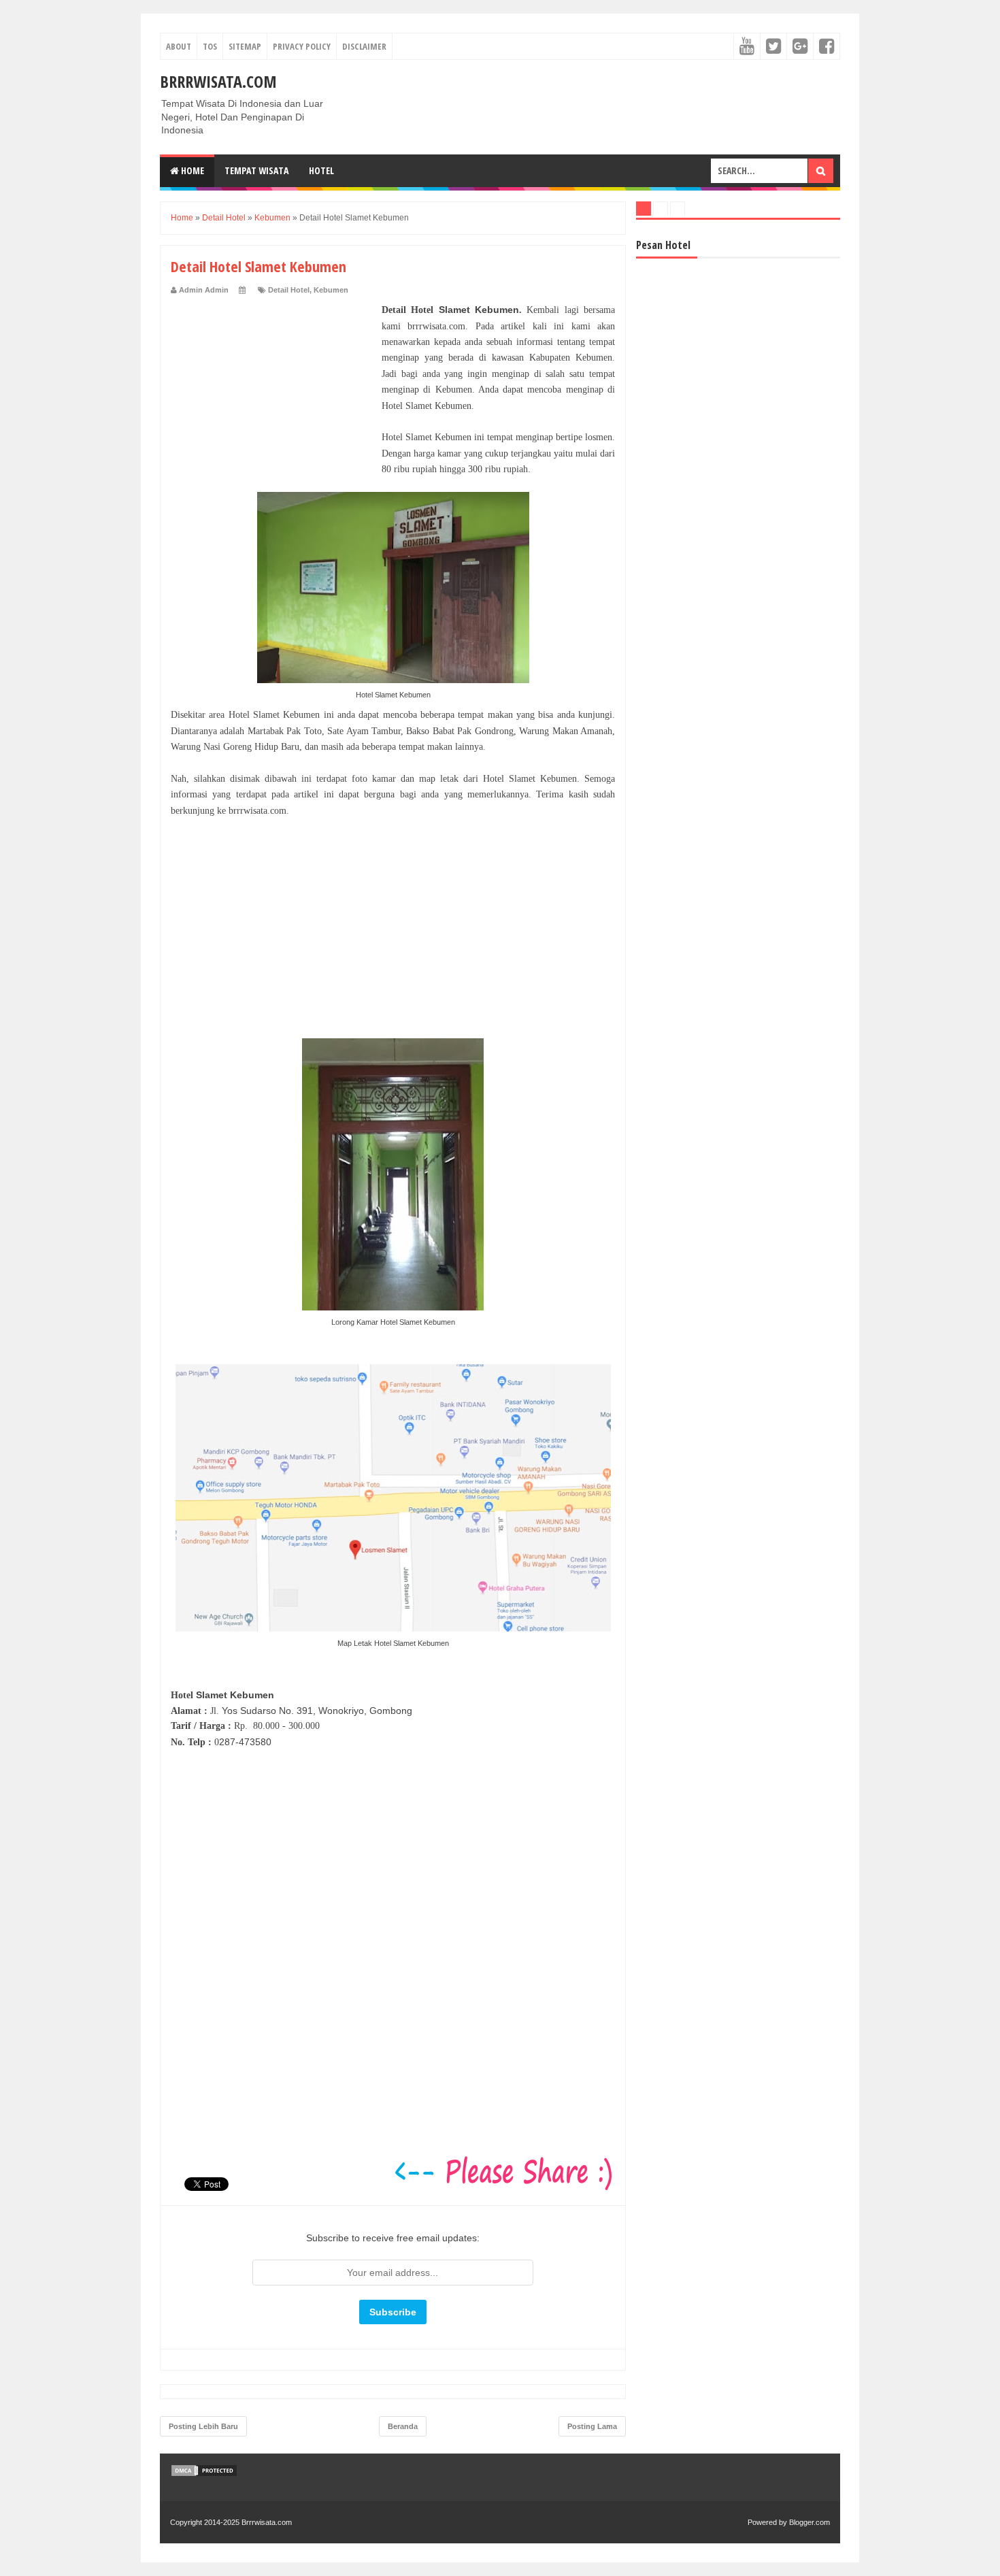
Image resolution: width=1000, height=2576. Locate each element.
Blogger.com (810, 2522)
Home (191, 170)
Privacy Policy (302, 46)
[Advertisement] (273, 387)
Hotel (321, 170)
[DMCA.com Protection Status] (204, 2474)
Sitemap (245, 46)
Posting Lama (592, 2426)
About (179, 46)
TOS (210, 46)
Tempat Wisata (256, 170)
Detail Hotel (289, 290)
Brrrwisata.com (218, 81)
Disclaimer (364, 46)
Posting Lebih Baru (203, 2426)
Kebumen (331, 290)
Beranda (403, 2426)
